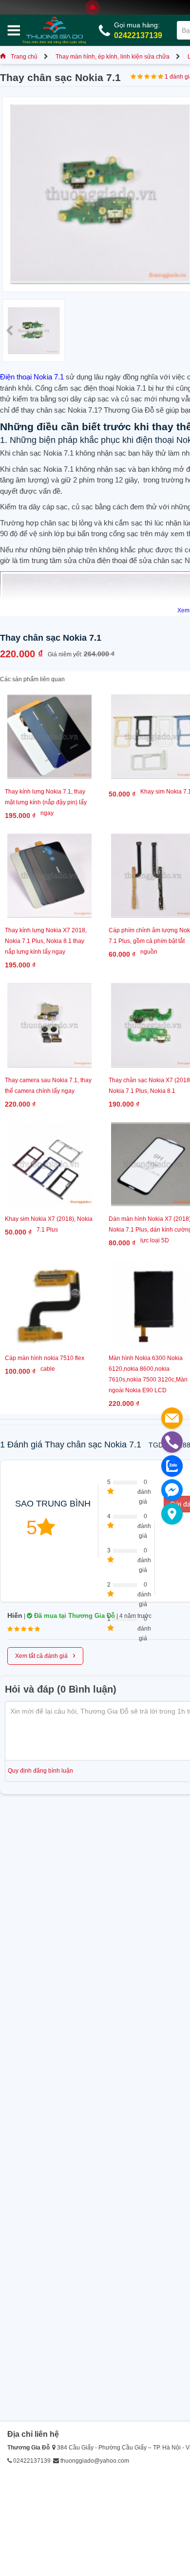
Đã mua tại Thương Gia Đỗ (74, 1616)
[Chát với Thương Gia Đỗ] (172, 1490)
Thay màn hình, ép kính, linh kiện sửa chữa (113, 57)
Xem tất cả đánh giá (45, 1655)
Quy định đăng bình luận (40, 1771)
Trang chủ (24, 57)
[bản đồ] (172, 1514)
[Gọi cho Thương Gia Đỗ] (172, 1442)
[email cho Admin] (172, 1418)
